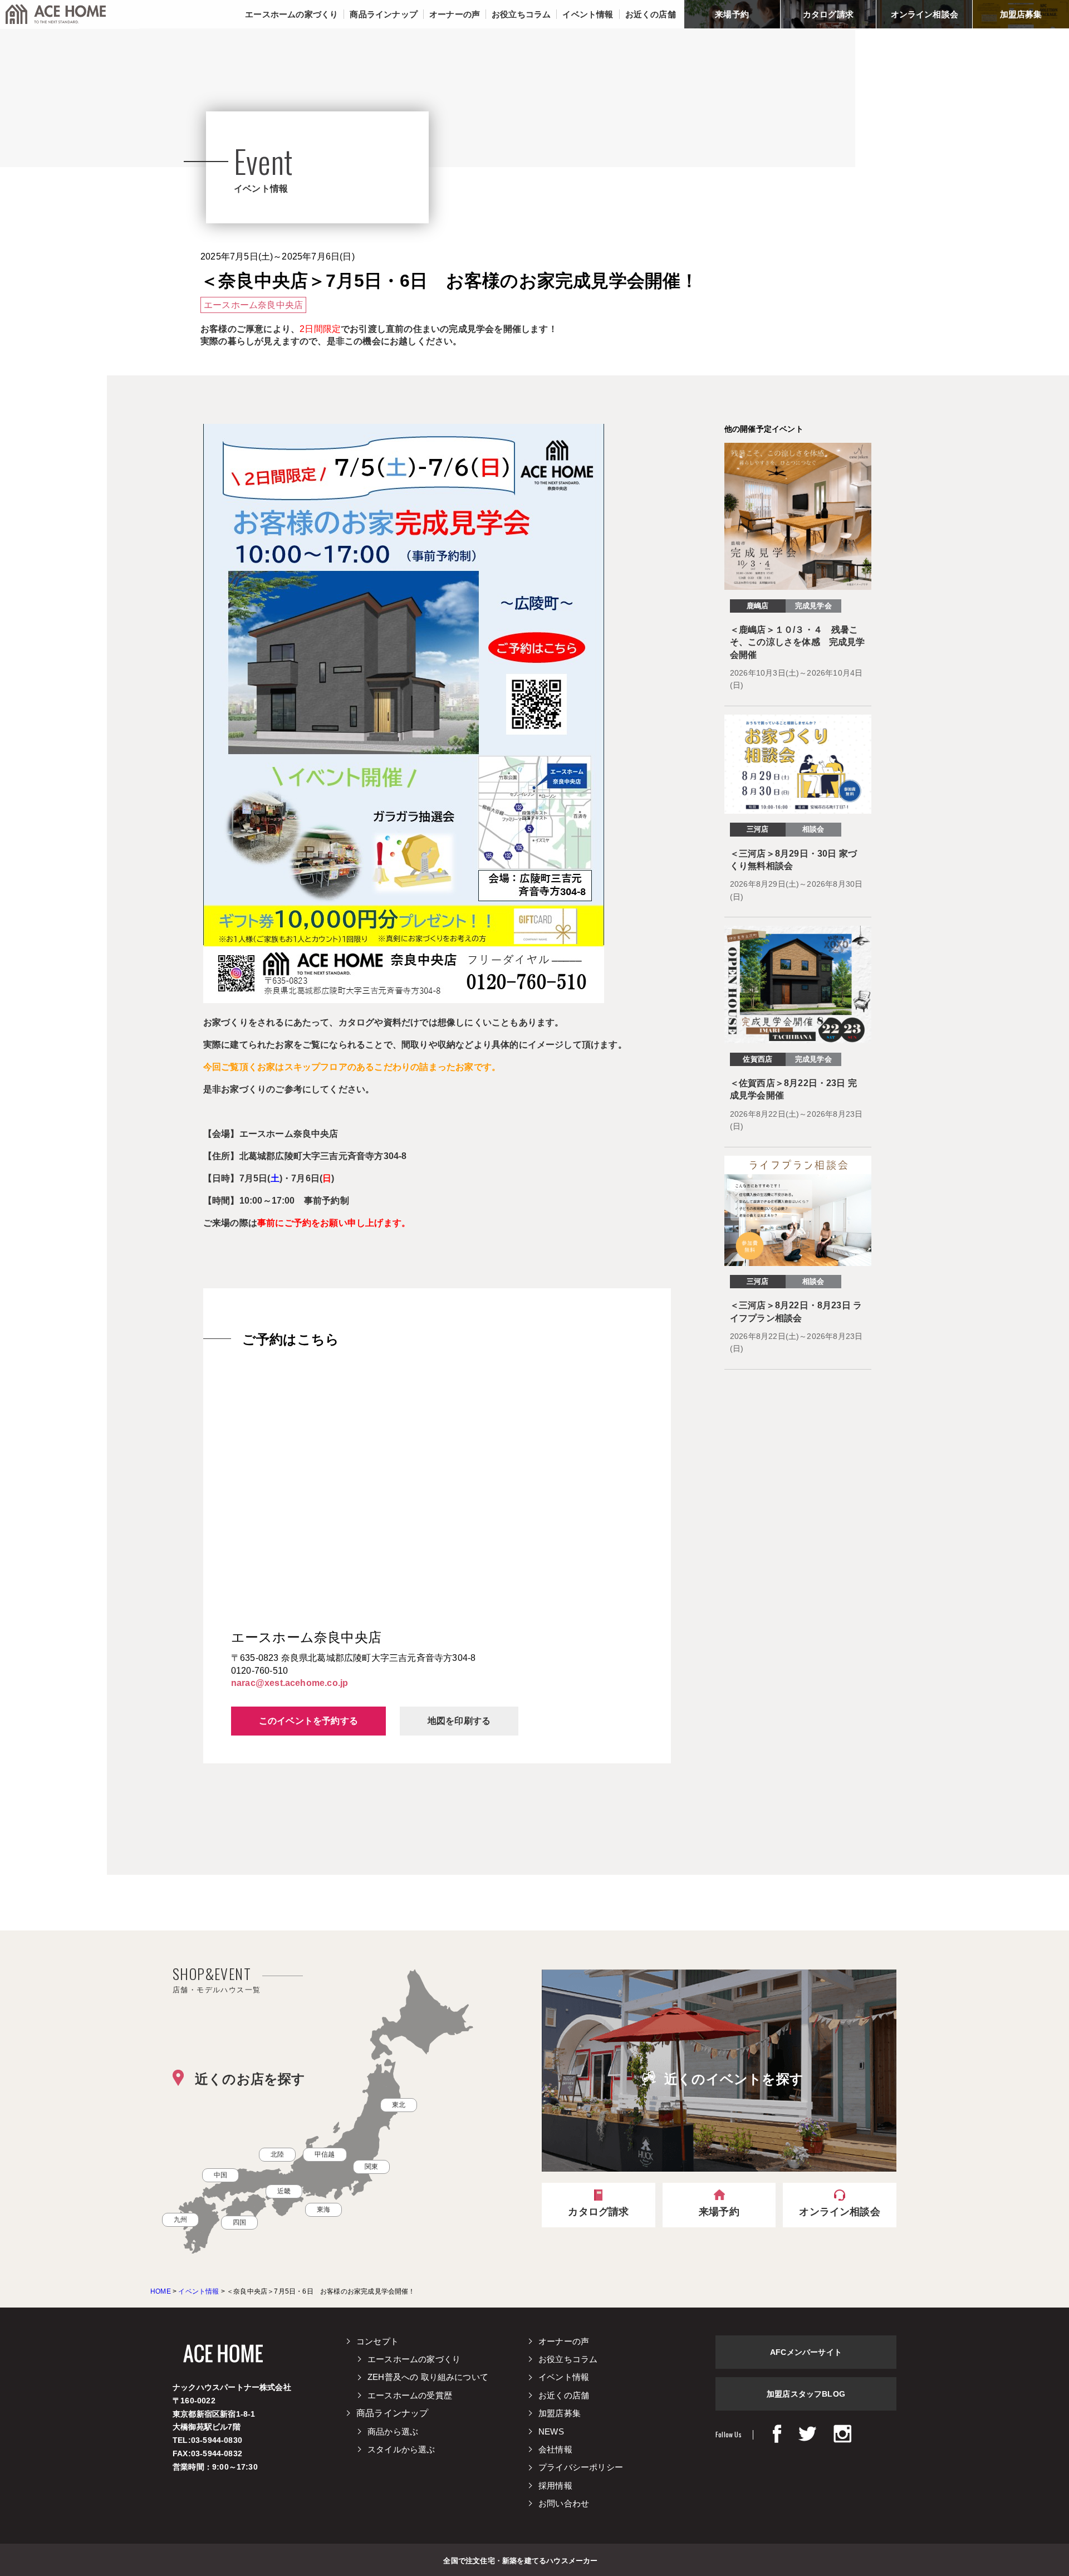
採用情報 (555, 2485)
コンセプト (377, 2341)
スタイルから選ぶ (401, 2449)
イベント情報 (564, 2377)
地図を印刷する (459, 1721)
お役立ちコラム (568, 2359)
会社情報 (555, 2449)
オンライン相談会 (925, 14)
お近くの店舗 (564, 2395)
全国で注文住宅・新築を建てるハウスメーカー (520, 2560)
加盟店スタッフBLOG (806, 2394)
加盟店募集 (1021, 14)
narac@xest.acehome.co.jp (290, 1683)
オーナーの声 (564, 2341)
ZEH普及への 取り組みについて (428, 2377)
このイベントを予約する (308, 1721)
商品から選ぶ (393, 2431)
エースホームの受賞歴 (410, 2395)
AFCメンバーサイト (806, 2352)
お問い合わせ (564, 2503)
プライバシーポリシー (581, 2467)
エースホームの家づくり (414, 2359)
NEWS (551, 2431)
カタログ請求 (828, 14)
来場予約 (732, 14)
